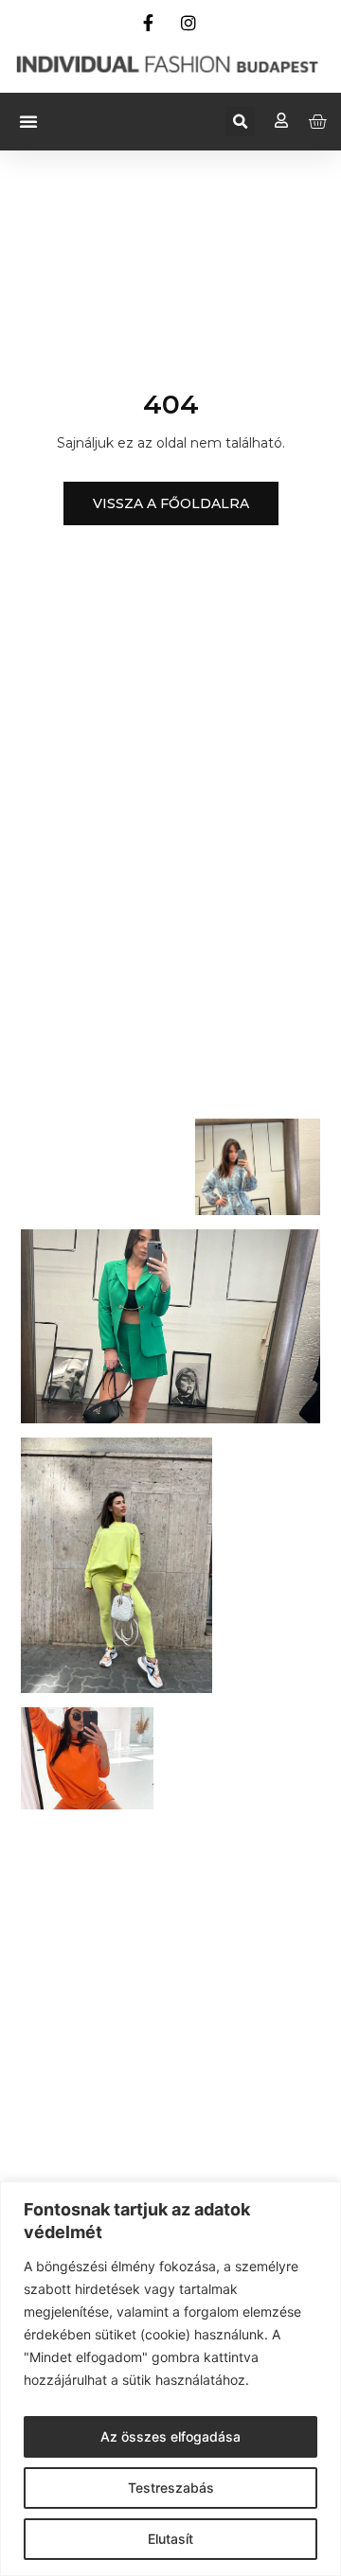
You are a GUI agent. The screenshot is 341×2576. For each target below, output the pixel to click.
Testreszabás (171, 2488)
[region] (170, 2379)
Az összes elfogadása (170, 2436)
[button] (28, 121)
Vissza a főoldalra (171, 503)
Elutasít (170, 2539)
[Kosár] (317, 121)
